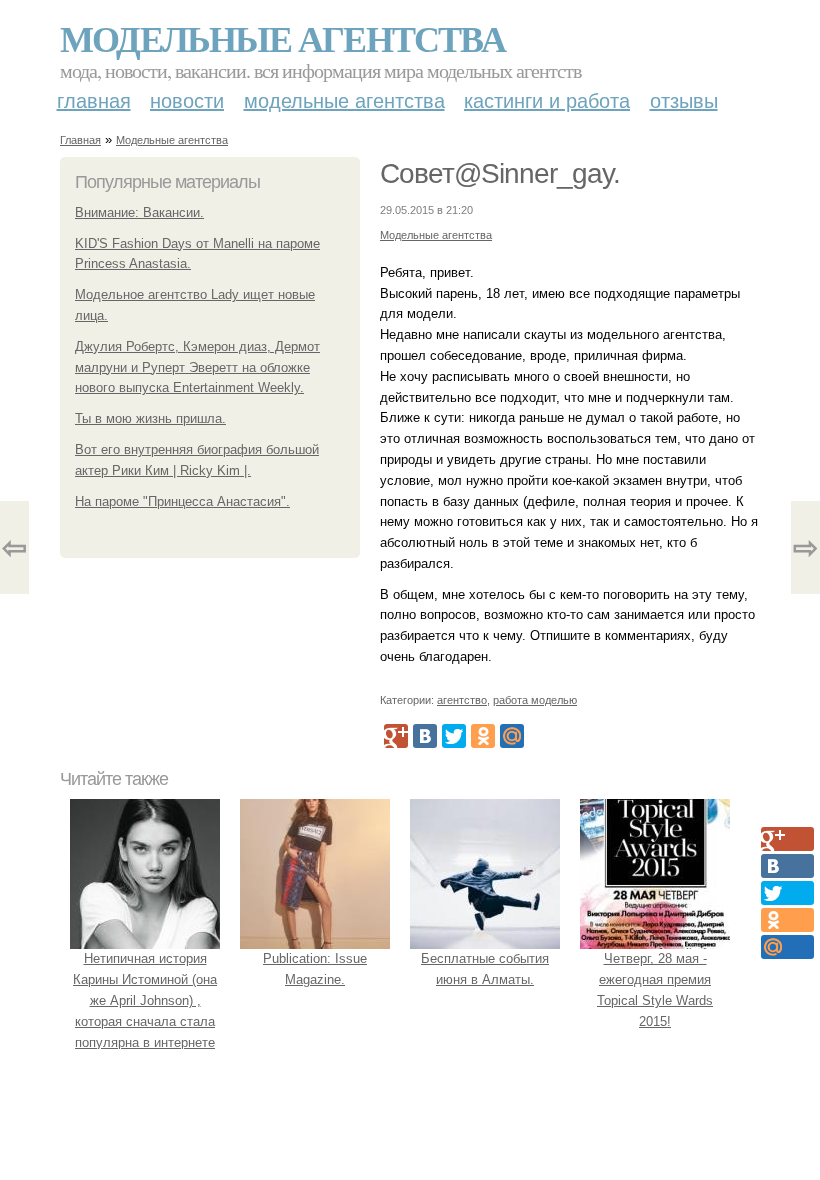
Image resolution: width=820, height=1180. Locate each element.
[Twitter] (454, 736)
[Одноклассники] (483, 736)
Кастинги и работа (547, 101)
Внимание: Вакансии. (139, 212)
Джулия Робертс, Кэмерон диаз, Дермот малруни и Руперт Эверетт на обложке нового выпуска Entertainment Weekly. (197, 367)
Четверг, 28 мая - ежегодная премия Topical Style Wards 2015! (655, 989)
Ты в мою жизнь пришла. (150, 418)
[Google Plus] (396, 736)
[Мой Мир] (512, 736)
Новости (187, 101)
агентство (462, 700)
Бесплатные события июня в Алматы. (485, 969)
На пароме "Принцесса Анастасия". (182, 501)
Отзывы (684, 101)
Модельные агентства (282, 38)
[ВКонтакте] (425, 736)
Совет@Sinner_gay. (500, 173)
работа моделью (535, 700)
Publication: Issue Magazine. (315, 969)
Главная (94, 101)
